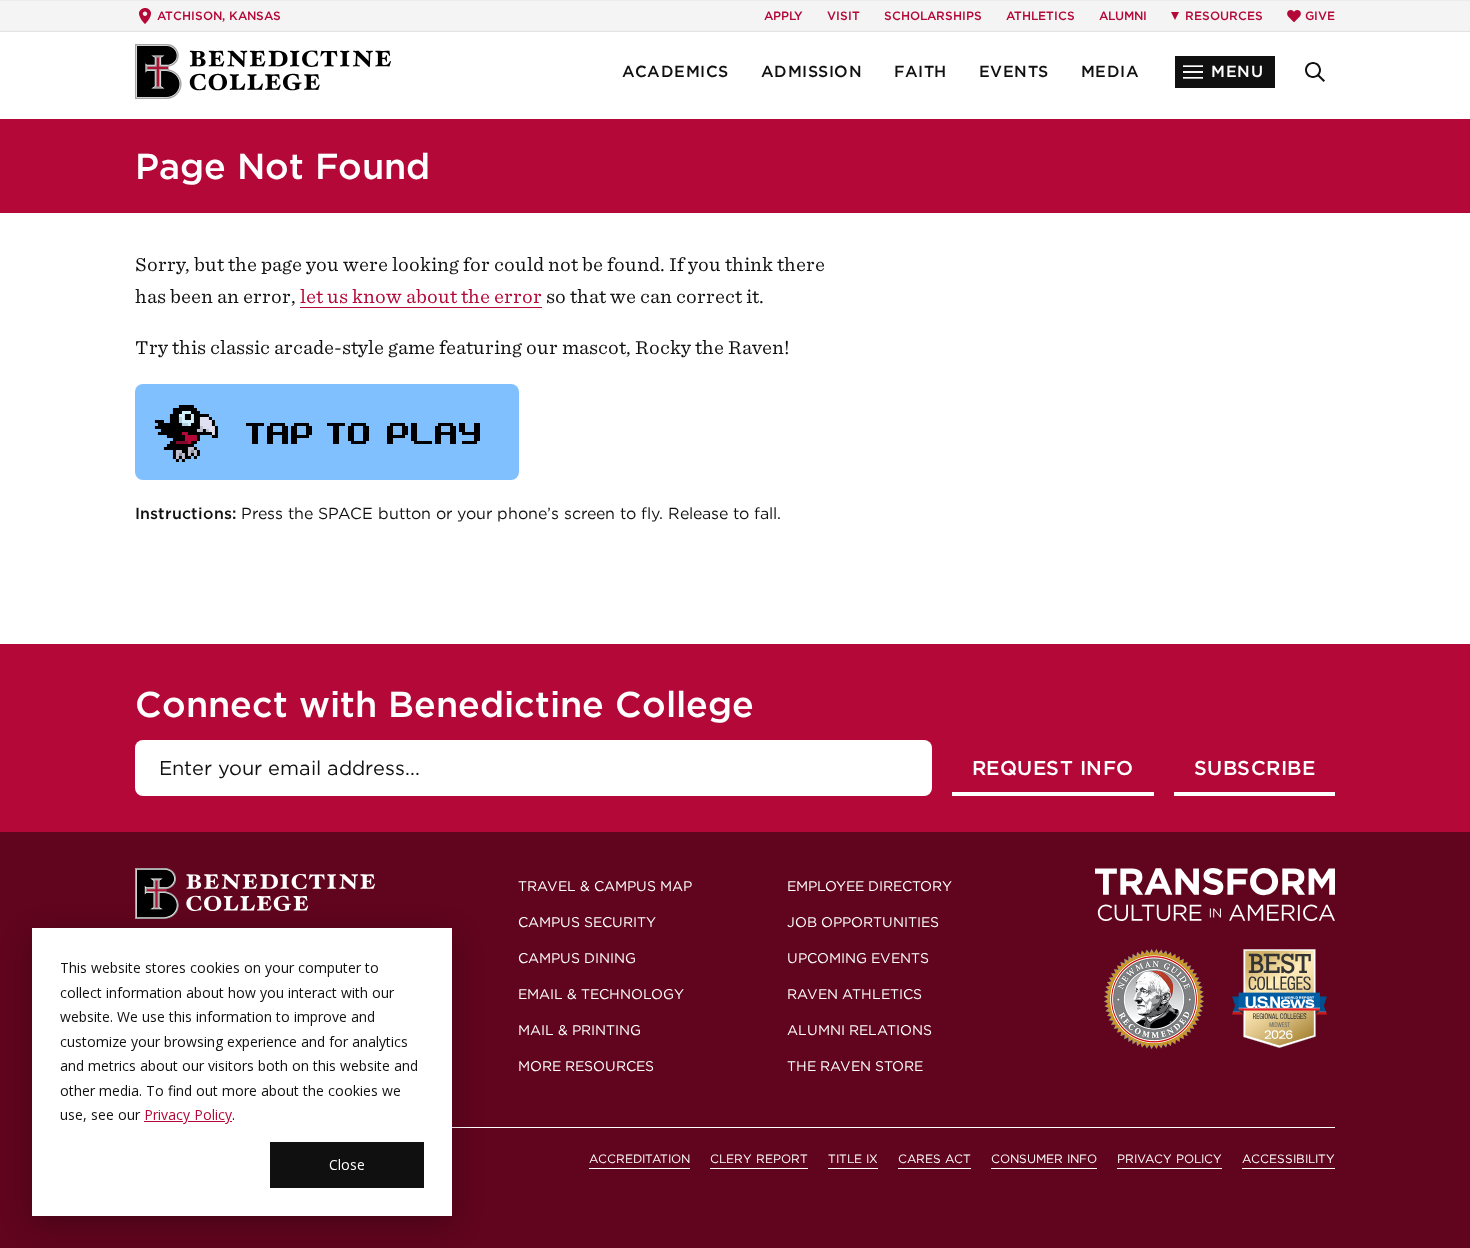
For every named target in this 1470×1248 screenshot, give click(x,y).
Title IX (853, 1158)
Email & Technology (601, 994)
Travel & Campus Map (605, 886)
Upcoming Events (858, 958)
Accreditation (639, 1158)
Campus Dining (577, 958)
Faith (920, 71)
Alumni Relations (859, 1030)
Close (347, 1164)
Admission (812, 71)
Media (1110, 71)
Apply (783, 15)
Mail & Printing (579, 1030)
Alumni (1123, 15)
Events (1014, 71)
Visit (843, 15)
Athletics (1040, 15)
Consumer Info (1044, 1158)
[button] (1225, 72)
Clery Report (759, 1158)
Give (1320, 15)
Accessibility (1288, 1158)
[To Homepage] (263, 71)
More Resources (586, 1066)
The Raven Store (855, 1066)
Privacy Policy (188, 1114)
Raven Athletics (854, 994)
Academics (675, 71)
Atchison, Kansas (219, 15)
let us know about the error (421, 296)
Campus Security (587, 922)
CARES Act (934, 1158)
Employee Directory (869, 886)
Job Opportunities (863, 922)
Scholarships (933, 15)
